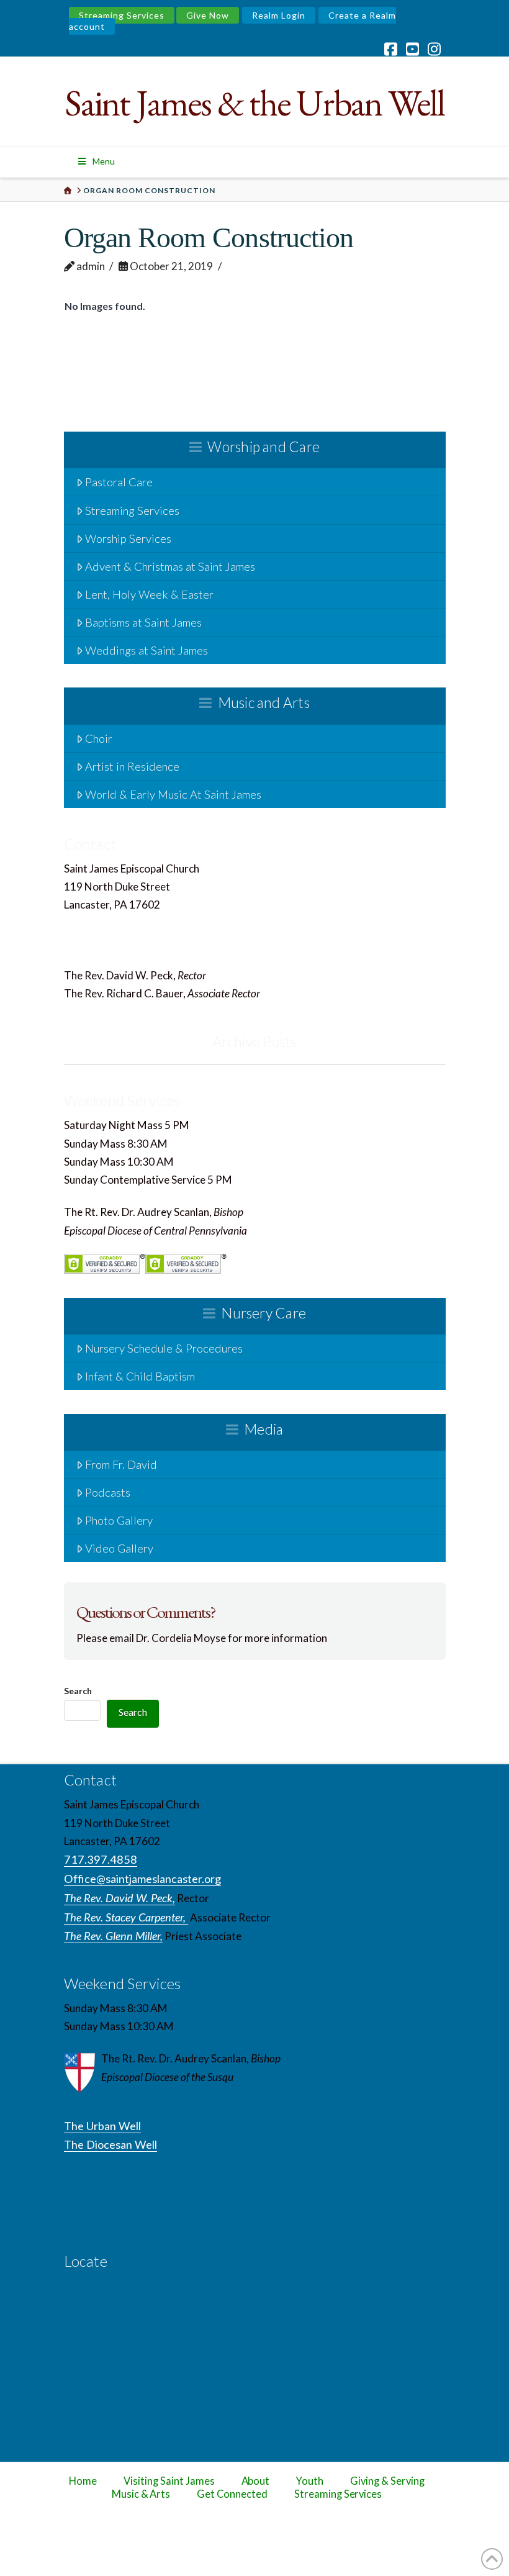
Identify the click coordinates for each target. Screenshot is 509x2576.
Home (83, 2481)
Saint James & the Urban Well (254, 103)
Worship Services (128, 538)
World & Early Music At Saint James (173, 794)
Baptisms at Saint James (143, 622)
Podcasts (108, 1492)
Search (78, 1691)
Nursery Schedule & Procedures (164, 1348)
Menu (104, 161)
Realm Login (279, 15)
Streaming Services (122, 15)
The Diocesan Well (110, 2144)
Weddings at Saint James (146, 650)
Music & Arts (141, 2494)
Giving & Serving (387, 2481)
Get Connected (232, 2494)
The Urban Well (102, 2126)
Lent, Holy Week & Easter (149, 594)
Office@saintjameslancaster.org (142, 943)
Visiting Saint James (169, 2481)
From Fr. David (121, 1464)
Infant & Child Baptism (140, 1376)
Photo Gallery (119, 1520)
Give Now (208, 15)
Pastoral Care (119, 482)
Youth (310, 2481)
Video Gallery (119, 1548)
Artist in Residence (132, 766)
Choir (99, 738)
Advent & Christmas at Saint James (170, 566)
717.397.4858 (102, 923)
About (256, 2481)
